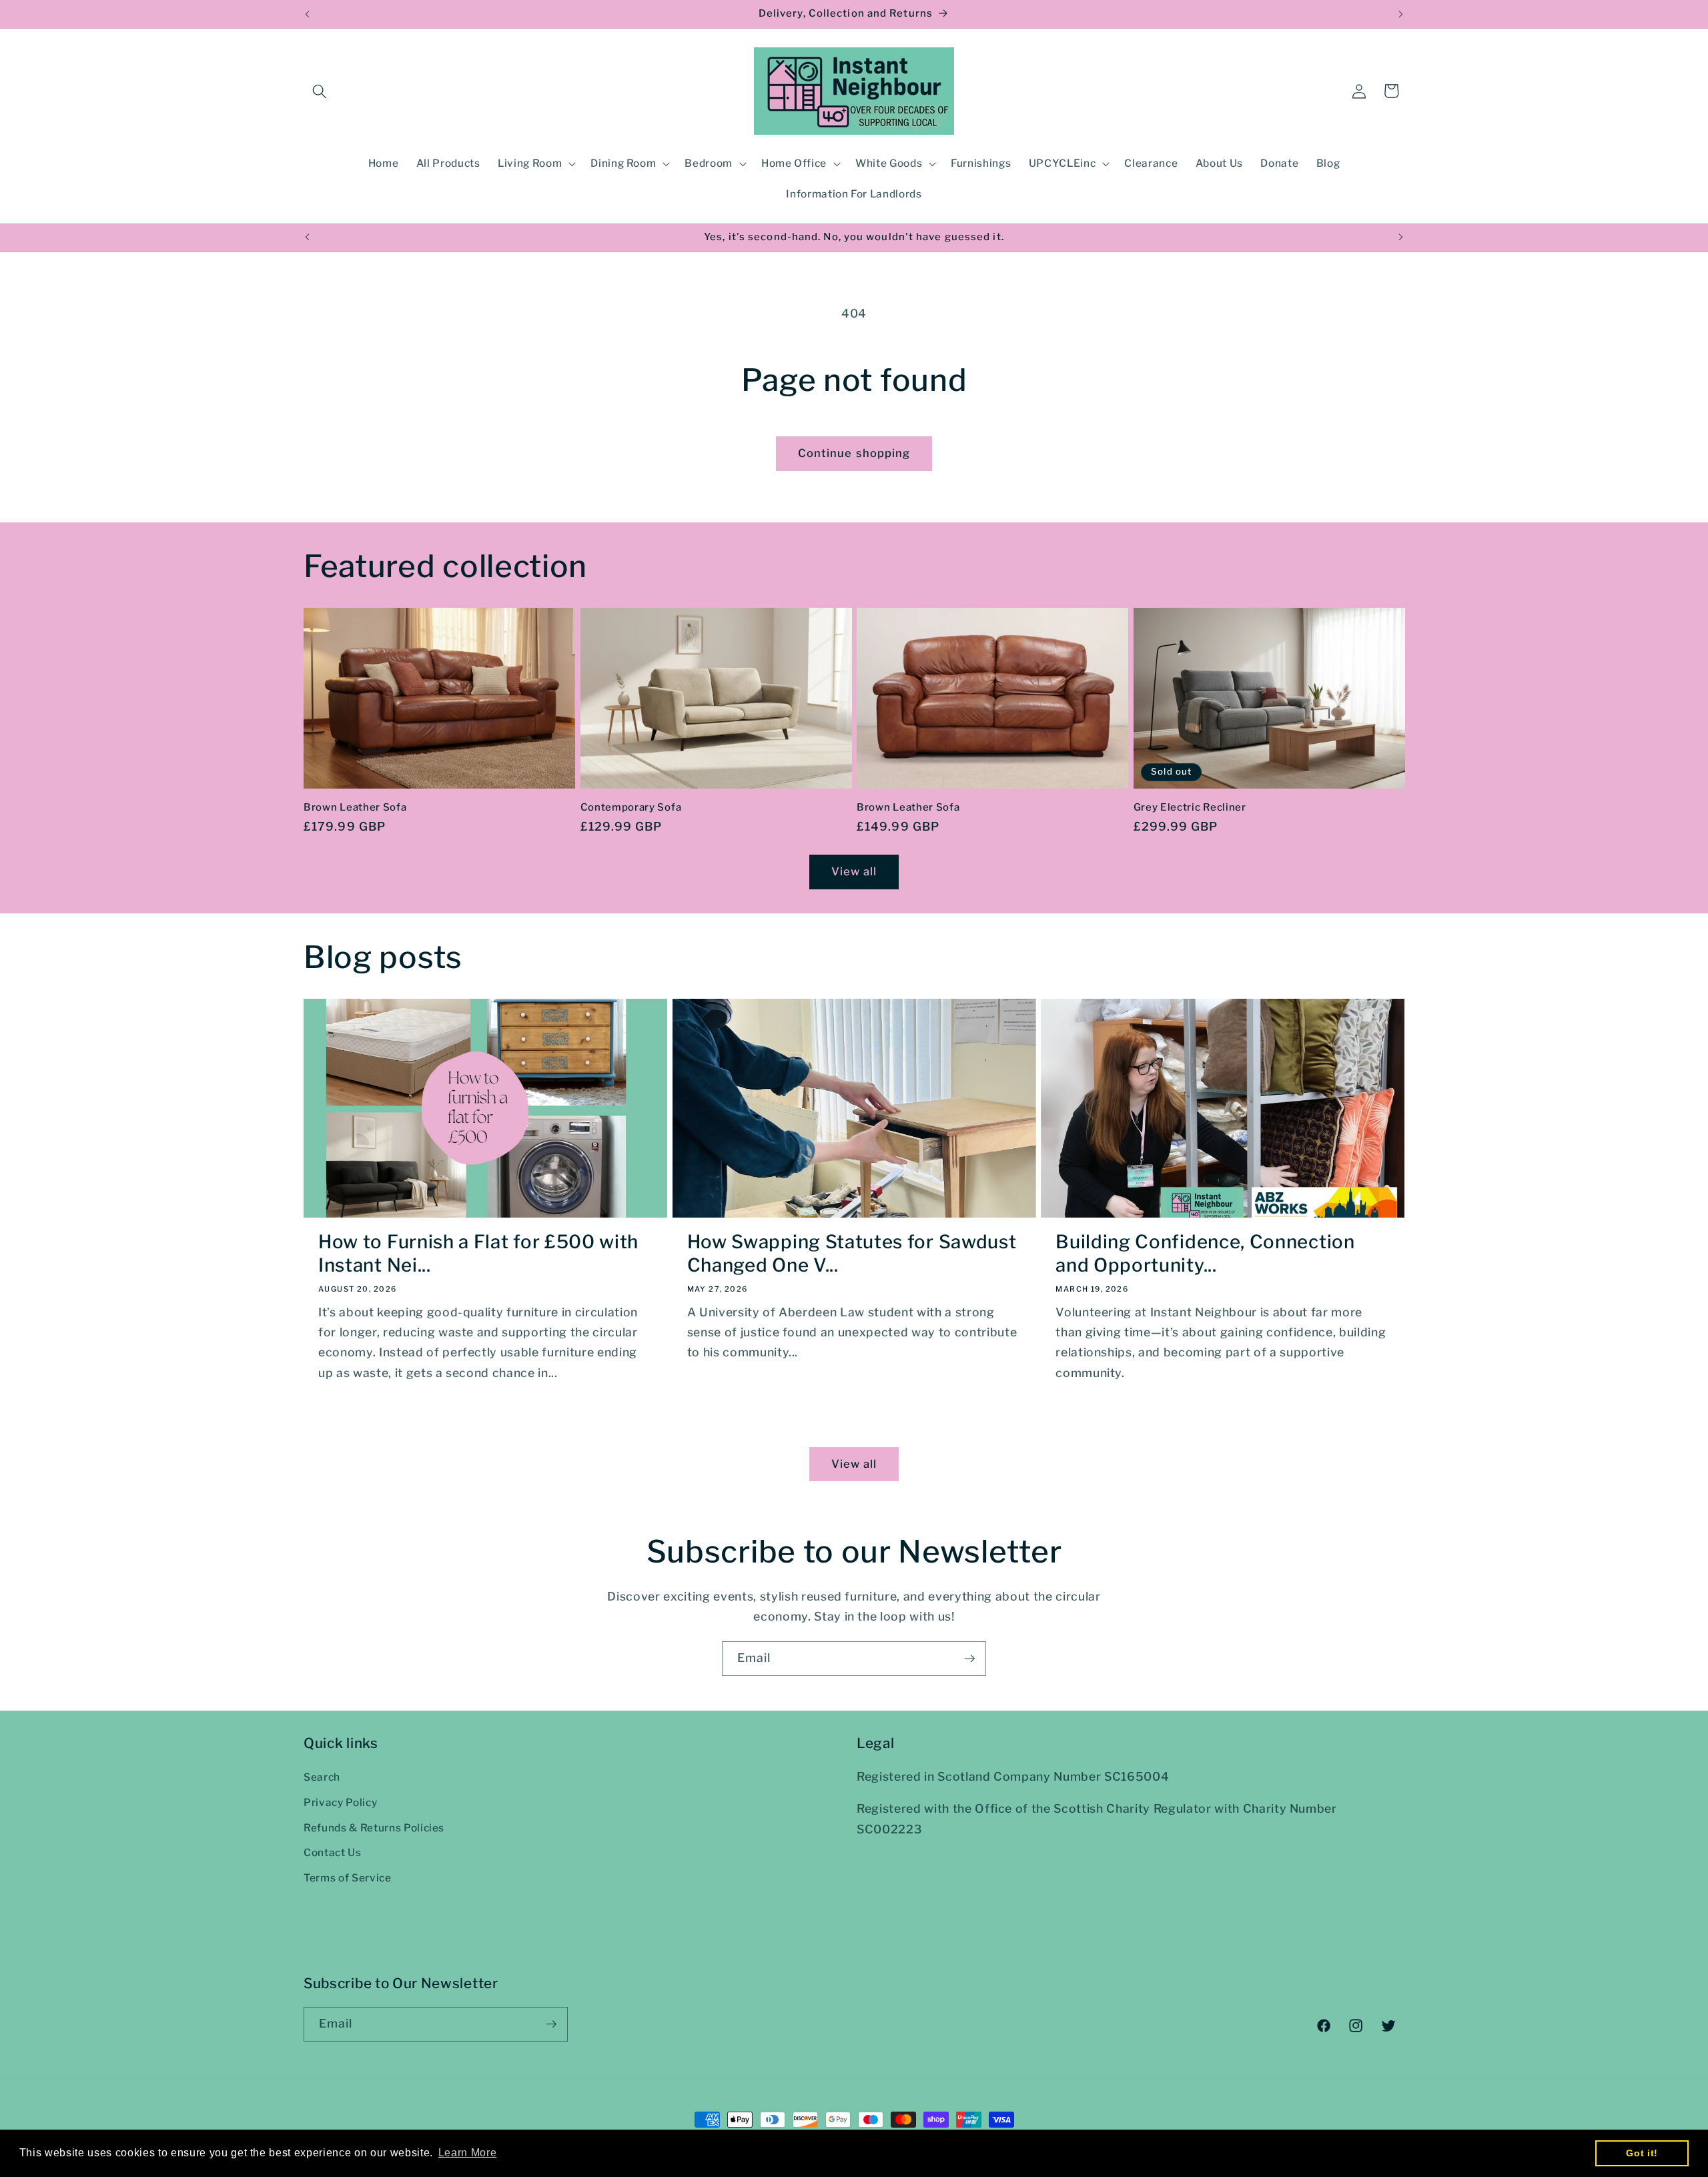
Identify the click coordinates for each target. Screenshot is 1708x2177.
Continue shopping (854, 453)
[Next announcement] (1401, 14)
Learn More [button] (468, 2153)
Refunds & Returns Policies (374, 1828)
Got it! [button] (1642, 2153)
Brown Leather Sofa (355, 807)
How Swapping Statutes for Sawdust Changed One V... (852, 1254)
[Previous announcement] (308, 14)
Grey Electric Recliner (1190, 807)
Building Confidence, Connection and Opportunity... (1205, 1254)
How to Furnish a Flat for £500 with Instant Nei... (478, 1254)
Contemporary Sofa (631, 807)
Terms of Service (348, 1878)
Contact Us (333, 1852)
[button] (320, 91)
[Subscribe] (969, 1659)
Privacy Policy (340, 1802)
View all (854, 871)
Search (322, 1777)
